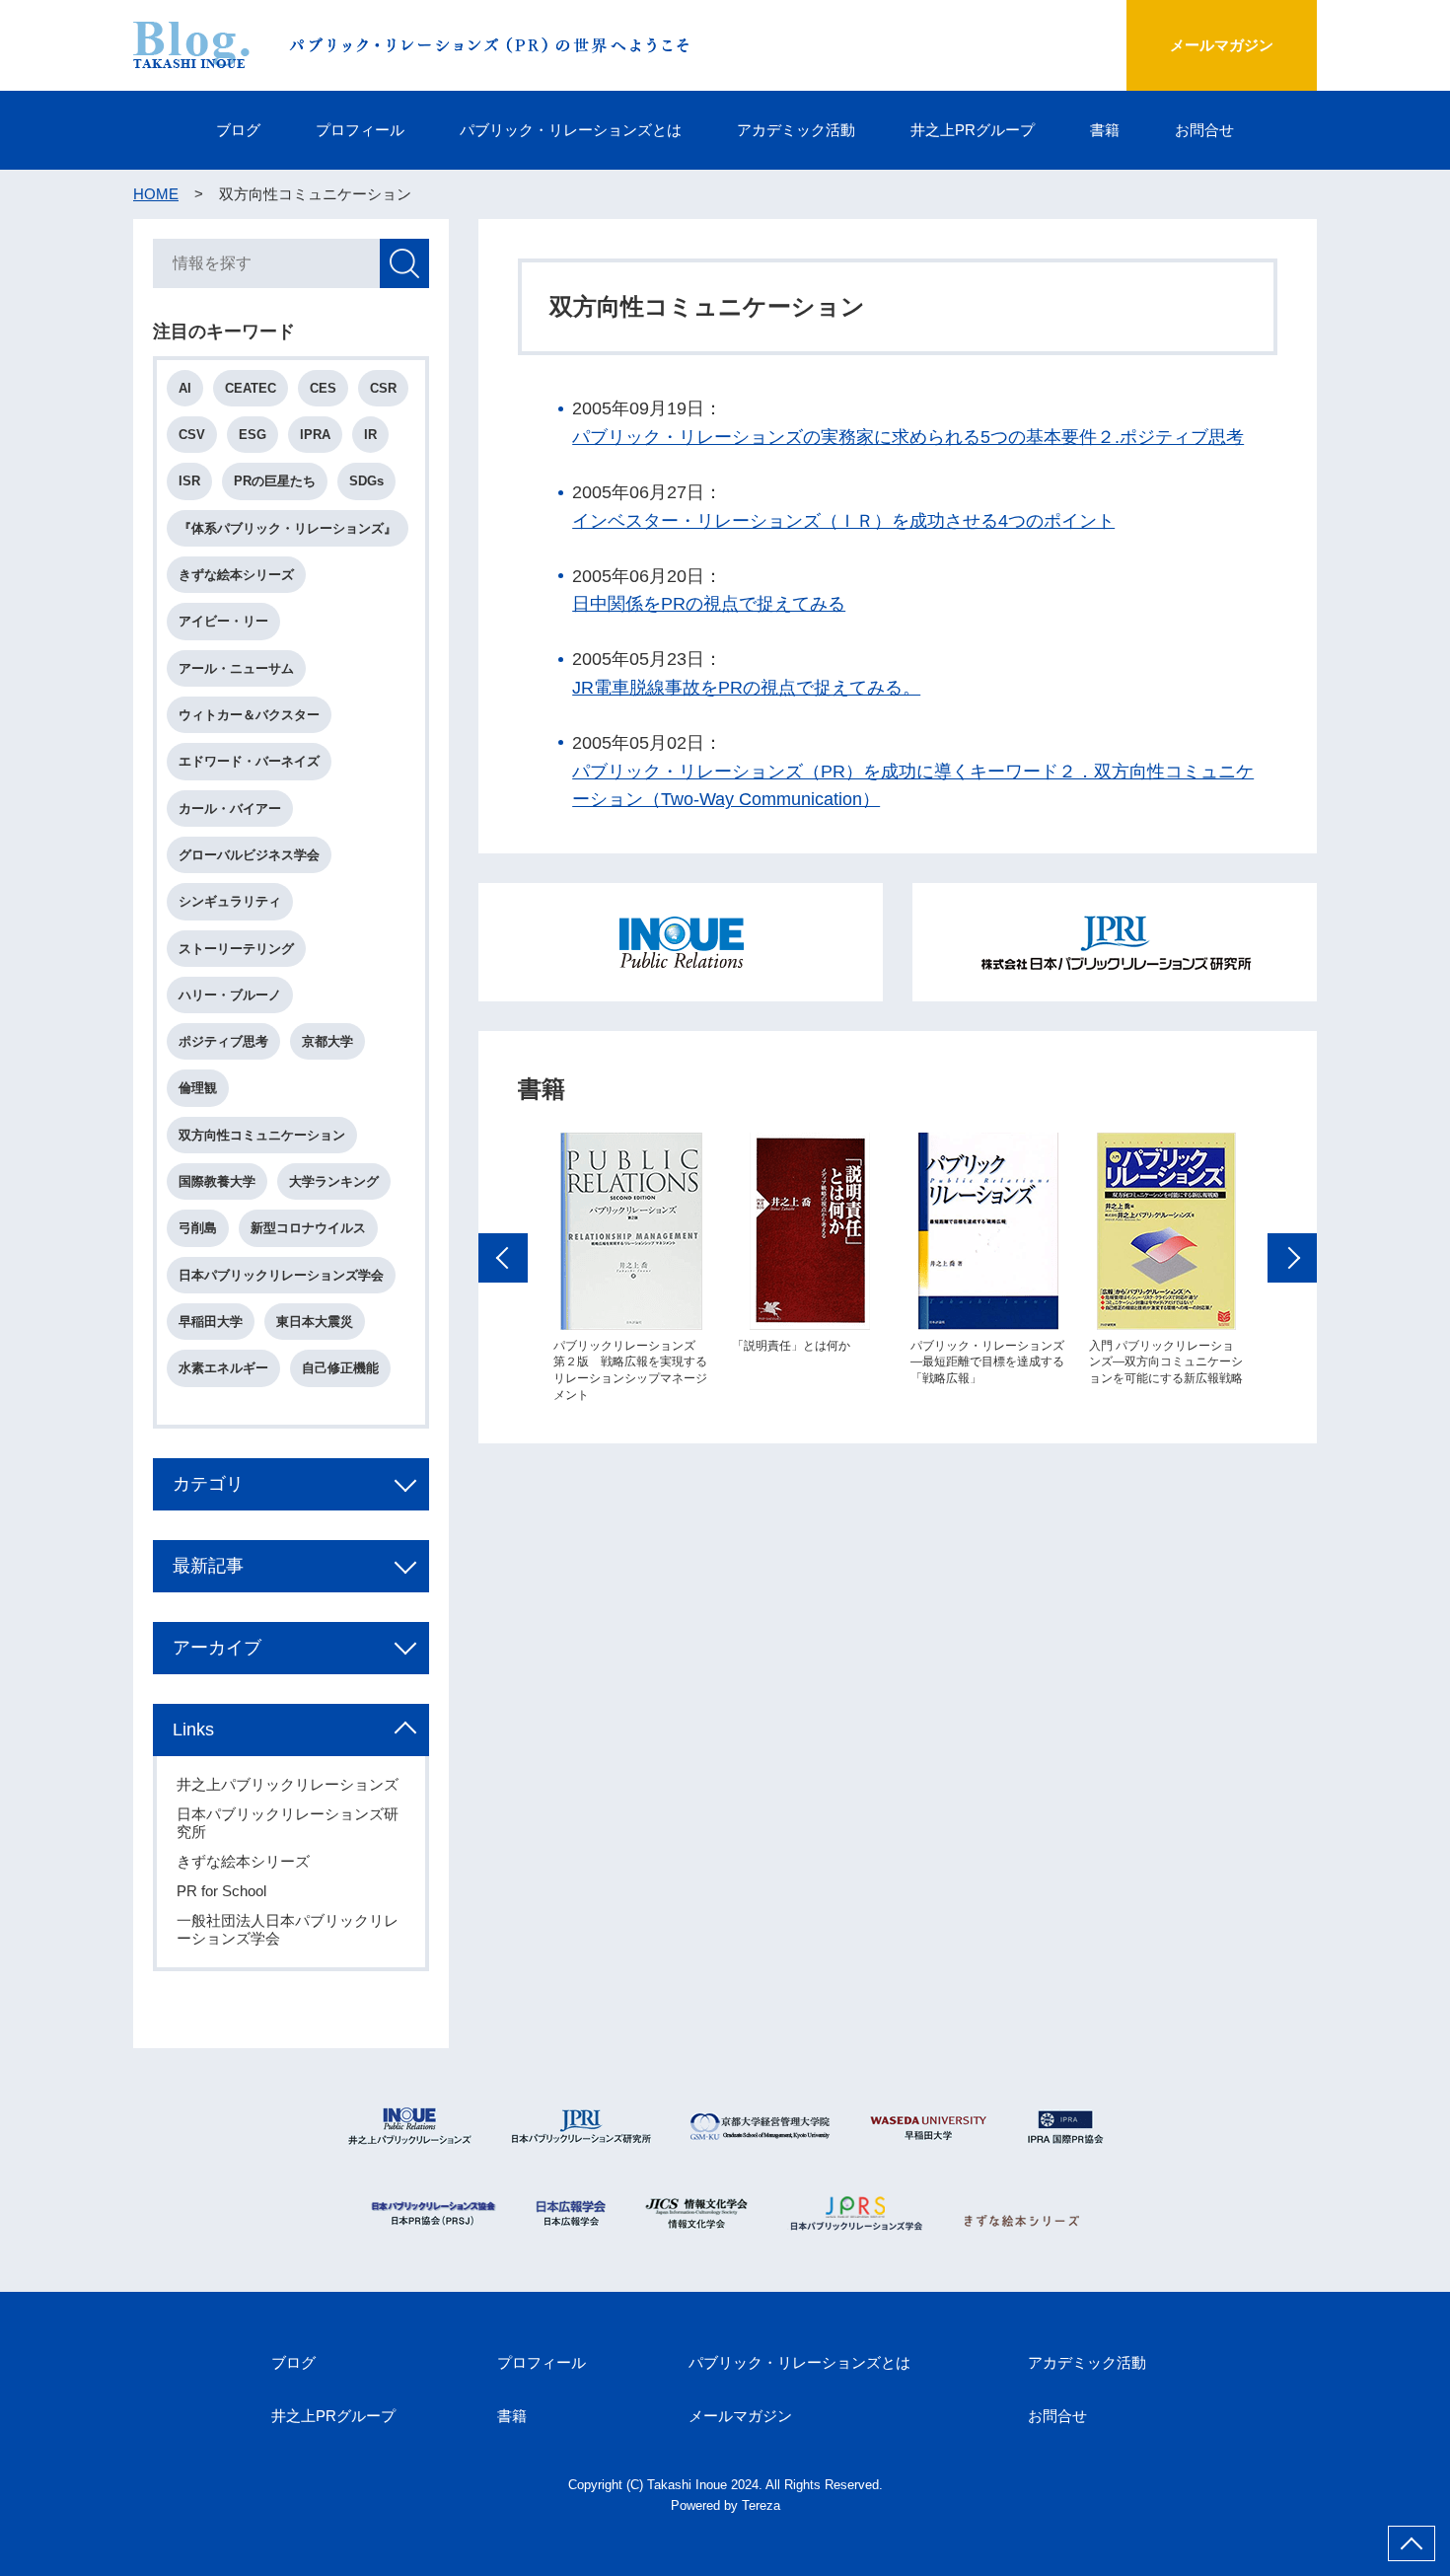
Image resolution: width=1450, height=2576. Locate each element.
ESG (253, 435)
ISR (189, 481)
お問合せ (1204, 130)
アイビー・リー (223, 621)
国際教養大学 (217, 1181)
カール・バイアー (230, 809)
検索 (404, 263)
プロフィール (360, 130)
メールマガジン (1222, 45)
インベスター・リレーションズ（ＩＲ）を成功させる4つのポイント (843, 521)
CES (323, 388)
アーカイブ (217, 1648)
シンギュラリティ (230, 901)
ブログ (238, 130)
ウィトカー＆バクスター (249, 715)
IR (370, 435)
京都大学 (327, 1041)
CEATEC (251, 388)
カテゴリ (208, 1484)
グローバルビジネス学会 (249, 855)
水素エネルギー (223, 1368)
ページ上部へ (1412, 2543)
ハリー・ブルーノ (230, 995)
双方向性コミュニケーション (262, 1135)
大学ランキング (334, 1181)
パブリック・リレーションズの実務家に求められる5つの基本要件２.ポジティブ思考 (908, 437)
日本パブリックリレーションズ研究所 (288, 1823)
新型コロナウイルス (308, 1228)
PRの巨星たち (275, 481)
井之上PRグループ (973, 130)
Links (193, 1730)
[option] (631, 1268)
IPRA (315, 435)
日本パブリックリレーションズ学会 (281, 1275)
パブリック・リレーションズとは (571, 130)
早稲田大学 (211, 1322)
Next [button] (1292, 1258)
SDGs (366, 481)
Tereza (761, 2505)
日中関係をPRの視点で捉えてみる (709, 604)
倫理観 (198, 1088)
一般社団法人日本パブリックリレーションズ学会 (288, 1929)
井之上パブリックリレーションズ (288, 1784)
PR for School (221, 1891)
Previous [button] (503, 1258)
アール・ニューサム (236, 668)
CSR (383, 388)
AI (185, 388)
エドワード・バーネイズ (249, 761)
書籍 (1105, 130)
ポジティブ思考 (223, 1041)
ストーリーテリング (236, 949)
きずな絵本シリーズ (236, 575)
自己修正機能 (340, 1368)
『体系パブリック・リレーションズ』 (288, 528)
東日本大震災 (315, 1322)
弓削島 (198, 1228)
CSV (192, 435)
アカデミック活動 (796, 130)
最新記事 (208, 1566)
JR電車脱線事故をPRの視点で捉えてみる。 (746, 688)
